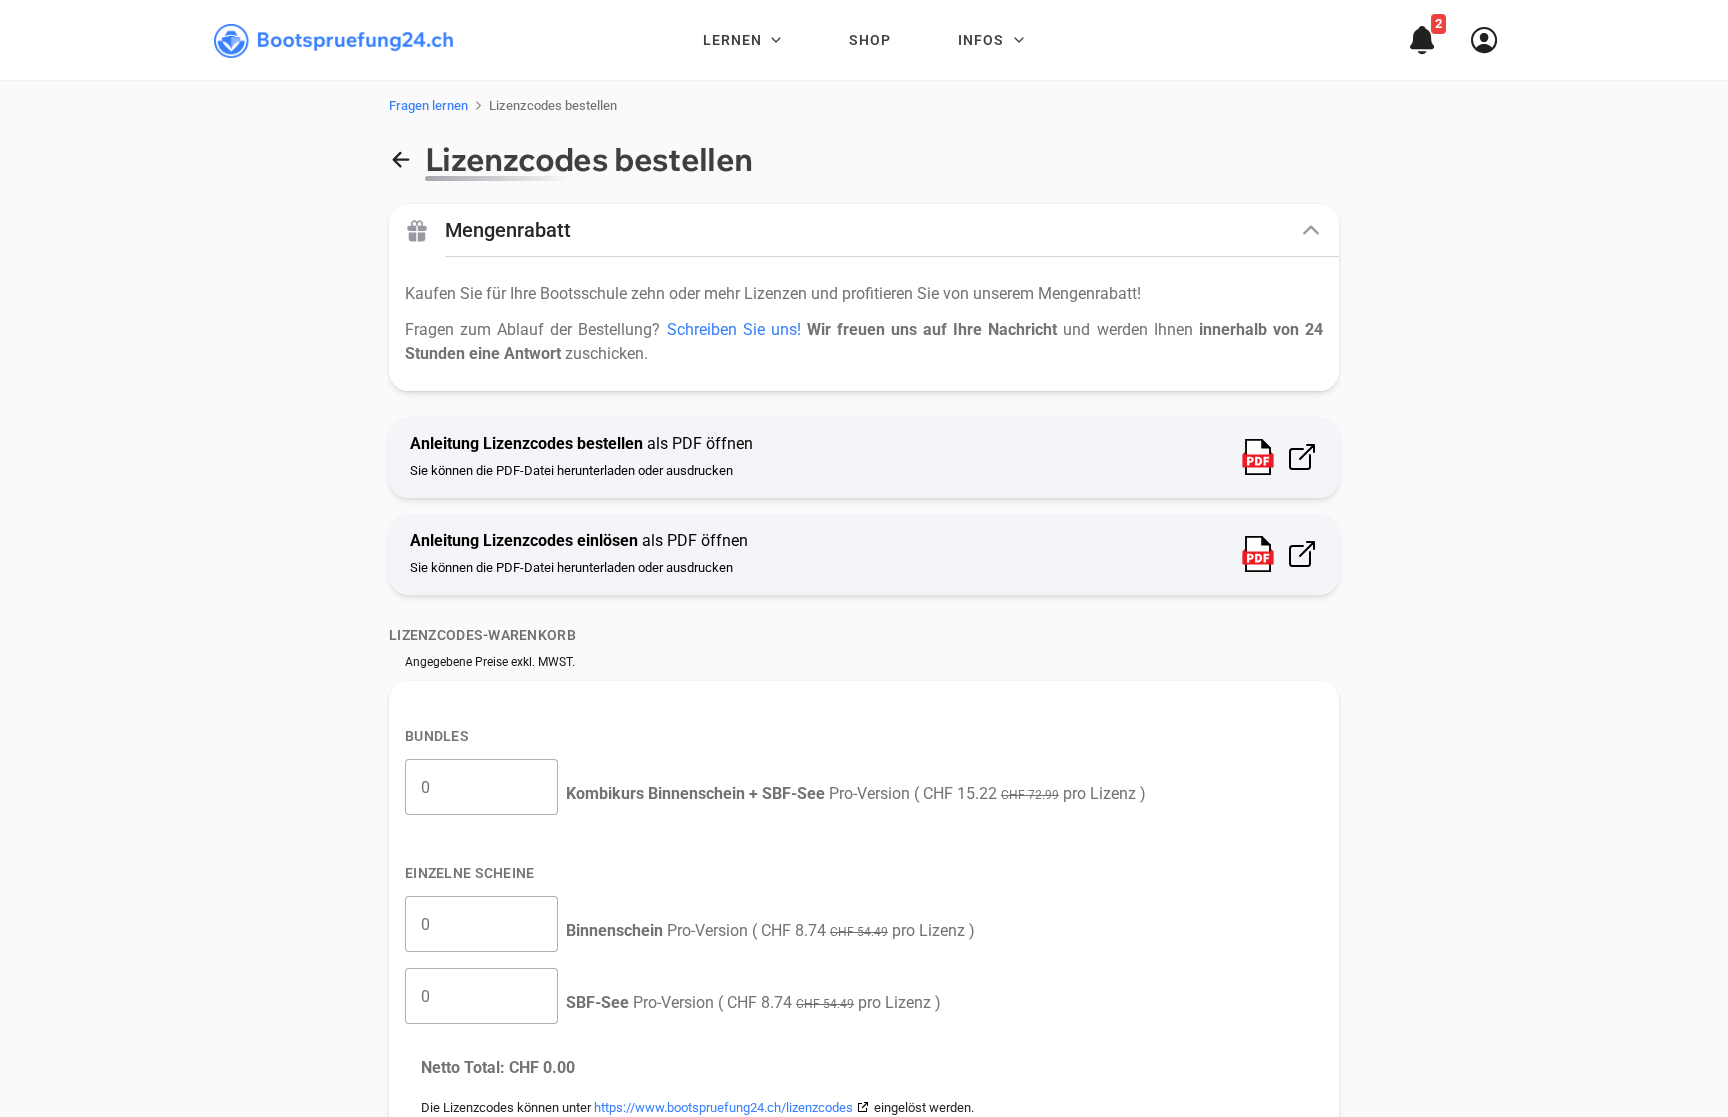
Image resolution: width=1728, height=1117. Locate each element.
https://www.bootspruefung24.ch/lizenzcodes (723, 1107)
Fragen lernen (428, 105)
